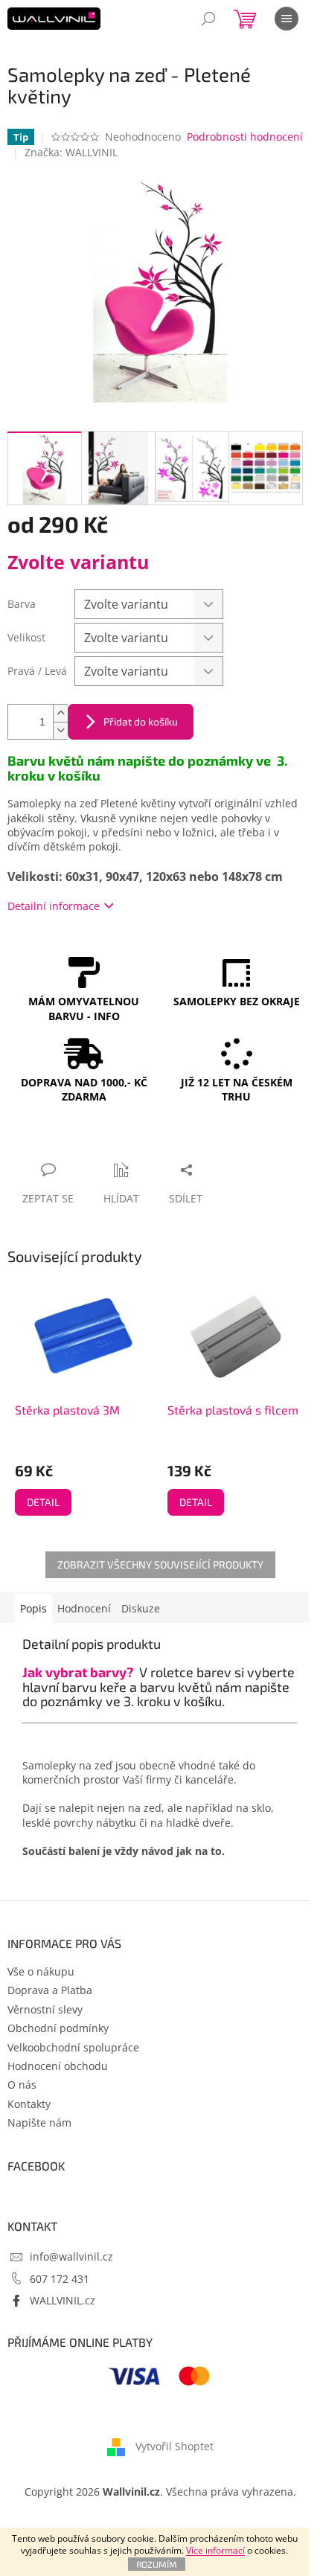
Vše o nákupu (41, 1971)
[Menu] (287, 19)
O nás (22, 2085)
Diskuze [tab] (141, 1608)
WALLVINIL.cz (63, 2300)
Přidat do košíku (141, 721)
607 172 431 (60, 2279)
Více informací (215, 2550)
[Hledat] (208, 19)
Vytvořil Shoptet (175, 2446)
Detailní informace (54, 906)
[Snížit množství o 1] (60, 730)
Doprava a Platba (50, 1990)
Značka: (71, 152)
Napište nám (39, 2122)
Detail (43, 1502)
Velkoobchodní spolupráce (73, 2047)
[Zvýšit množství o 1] (60, 713)
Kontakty (29, 2104)
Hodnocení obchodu (58, 2066)
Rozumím (157, 2564)
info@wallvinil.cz (71, 2256)
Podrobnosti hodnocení (245, 137)
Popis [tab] (33, 1608)
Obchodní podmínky (58, 2028)
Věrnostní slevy (45, 2009)
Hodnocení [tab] (84, 1608)
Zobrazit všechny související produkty (160, 1564)
